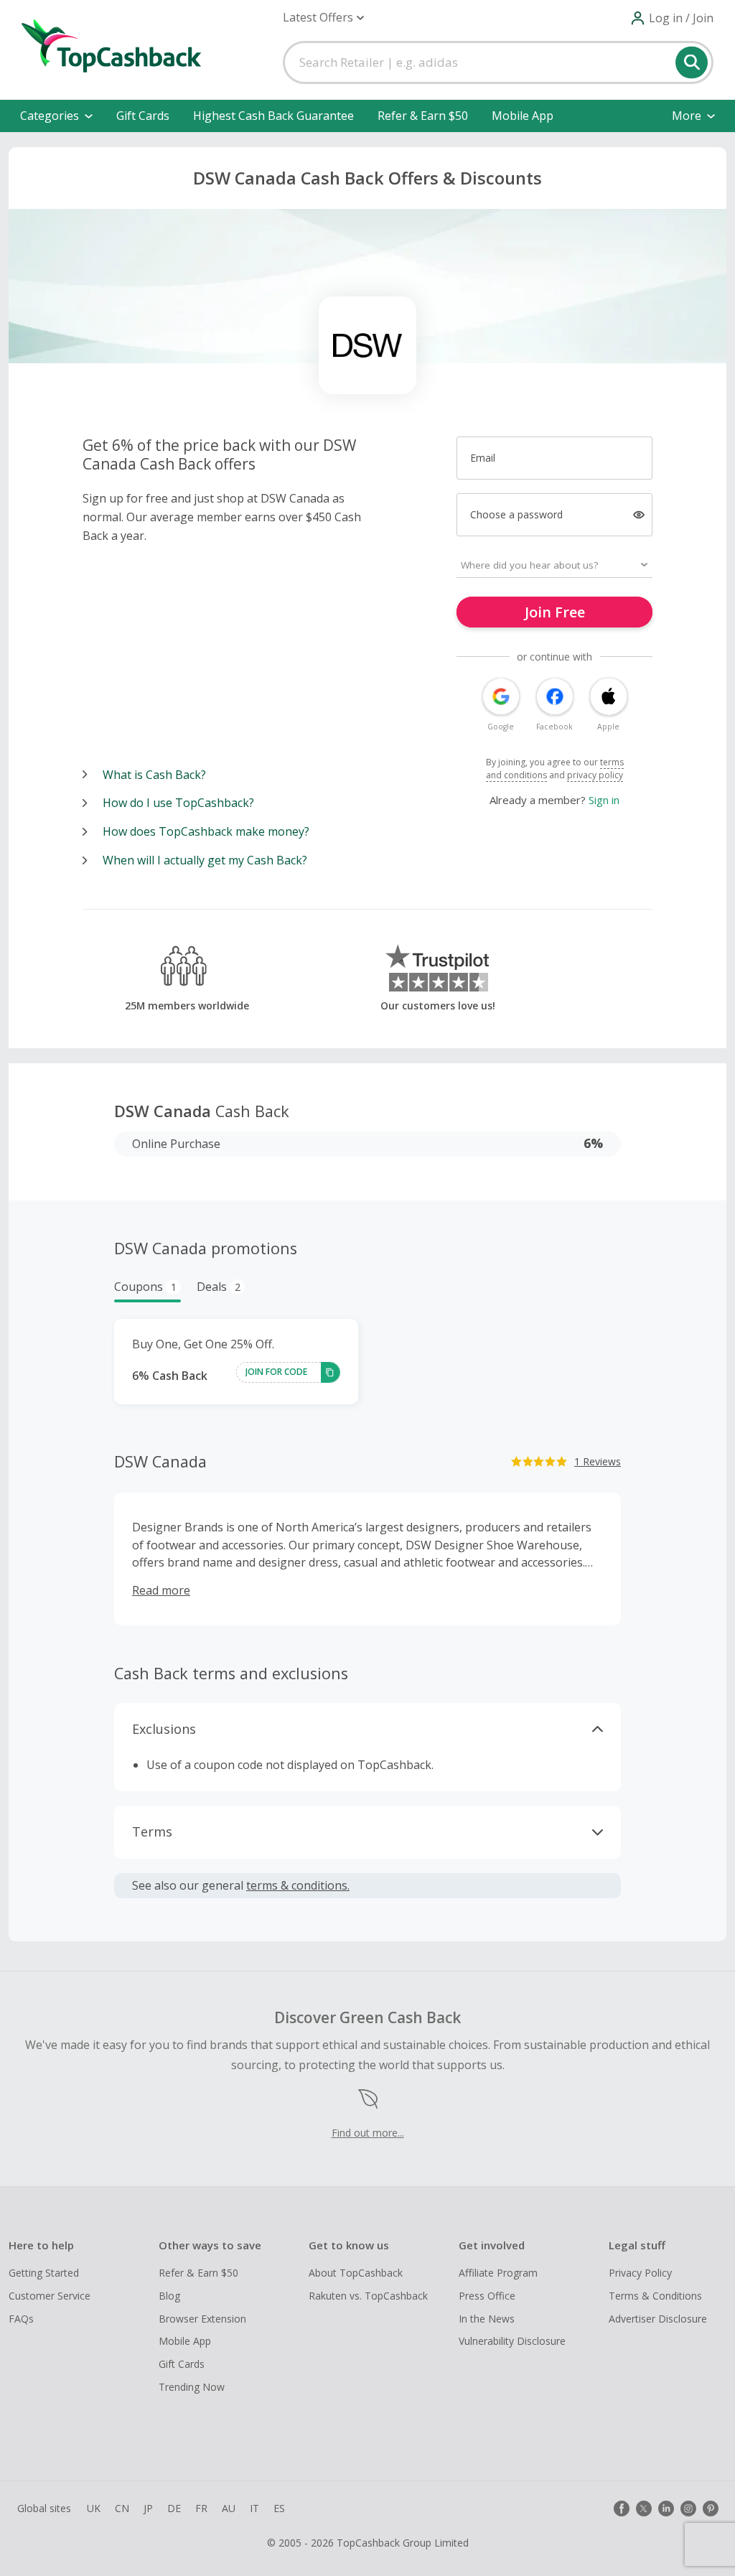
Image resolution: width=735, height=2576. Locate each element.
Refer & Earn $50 (423, 116)
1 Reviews (598, 1461)
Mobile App (523, 116)
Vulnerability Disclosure (512, 2341)
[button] (323, 18)
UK (94, 2508)
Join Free (555, 612)
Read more (161, 1590)
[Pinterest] (711, 2509)
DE (174, 2508)
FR (201, 2508)
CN (122, 2508)
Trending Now (192, 2387)
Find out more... (368, 2133)
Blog (169, 2296)
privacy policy (595, 775)
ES (279, 2508)
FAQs (21, 2319)
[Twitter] (644, 2509)
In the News (487, 2319)
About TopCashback (356, 2273)
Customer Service (50, 2296)
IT (254, 2508)
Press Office (487, 2296)
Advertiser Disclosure (658, 2319)
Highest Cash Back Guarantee (273, 116)
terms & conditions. (298, 1885)
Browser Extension (202, 2319)
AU (229, 2508)
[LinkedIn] (666, 2509)
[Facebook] (622, 2509)
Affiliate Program (498, 2273)
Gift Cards (143, 116)
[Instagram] (688, 2509)
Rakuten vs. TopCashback (368, 2296)
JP (148, 2508)
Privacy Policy (640, 2273)
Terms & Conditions (655, 2296)
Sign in (604, 800)
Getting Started (44, 2273)
